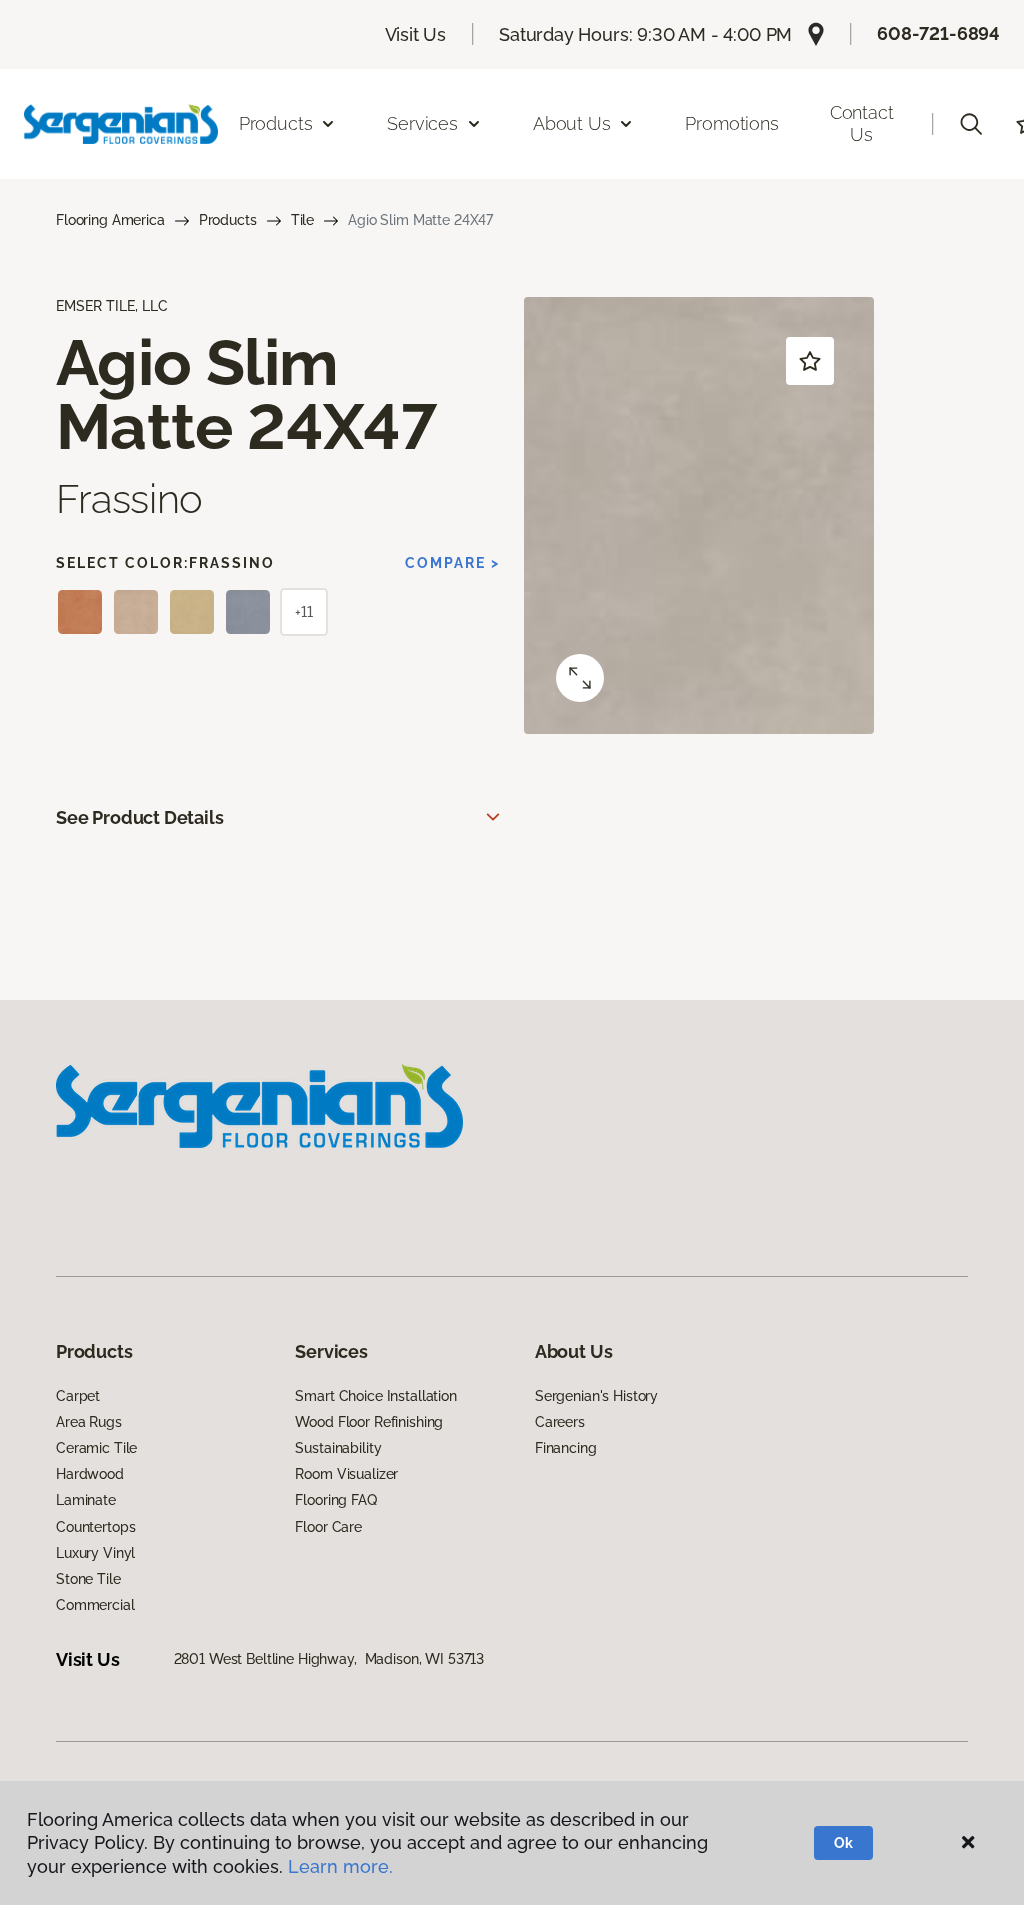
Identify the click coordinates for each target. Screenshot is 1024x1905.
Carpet (78, 1396)
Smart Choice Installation (376, 1396)
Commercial (95, 1605)
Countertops (95, 1527)
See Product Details (140, 817)
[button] (971, 124)
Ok (843, 1843)
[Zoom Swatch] (580, 678)
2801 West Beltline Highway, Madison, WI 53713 (329, 1659)
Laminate (86, 1500)
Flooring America (110, 220)
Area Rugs (89, 1422)
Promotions (731, 123)
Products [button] (276, 123)
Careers (560, 1422)
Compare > (452, 563)
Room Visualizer (346, 1474)
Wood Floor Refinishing (369, 1422)
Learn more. (340, 1866)
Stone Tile (88, 1579)
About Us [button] (572, 123)
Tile (302, 220)
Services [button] (422, 123)
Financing (566, 1448)
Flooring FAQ (335, 1500)
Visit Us (416, 34)
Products (228, 220)
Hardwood (90, 1474)
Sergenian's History (596, 1396)
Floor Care (328, 1527)
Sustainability (338, 1448)
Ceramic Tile (96, 1448)
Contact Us (862, 123)
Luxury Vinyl (95, 1553)
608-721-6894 (938, 33)
